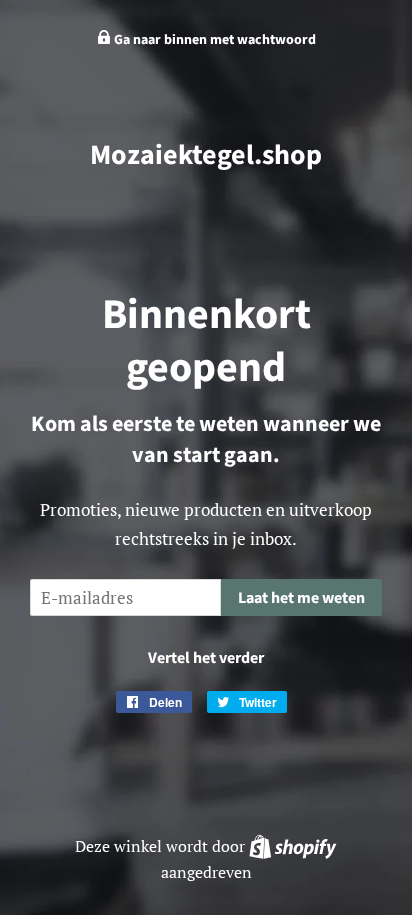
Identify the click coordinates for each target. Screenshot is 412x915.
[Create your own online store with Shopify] (292, 846)
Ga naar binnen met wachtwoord (213, 40)
